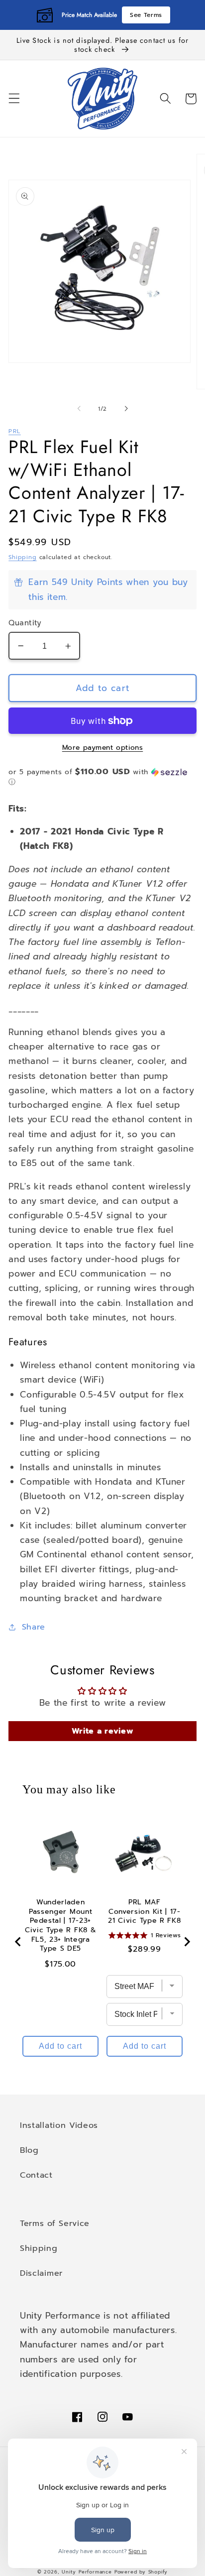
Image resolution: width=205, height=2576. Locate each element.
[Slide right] (126, 409)
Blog (29, 2150)
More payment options (103, 748)
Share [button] (34, 1627)
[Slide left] (79, 409)
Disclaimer (41, 2273)
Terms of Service (55, 2223)
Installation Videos (59, 2125)
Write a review (103, 1731)
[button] (14, 99)
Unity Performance (87, 2572)
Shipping (22, 557)
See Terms (146, 15)
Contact (36, 2175)
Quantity (25, 623)
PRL (15, 431)
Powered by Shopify (141, 2572)
